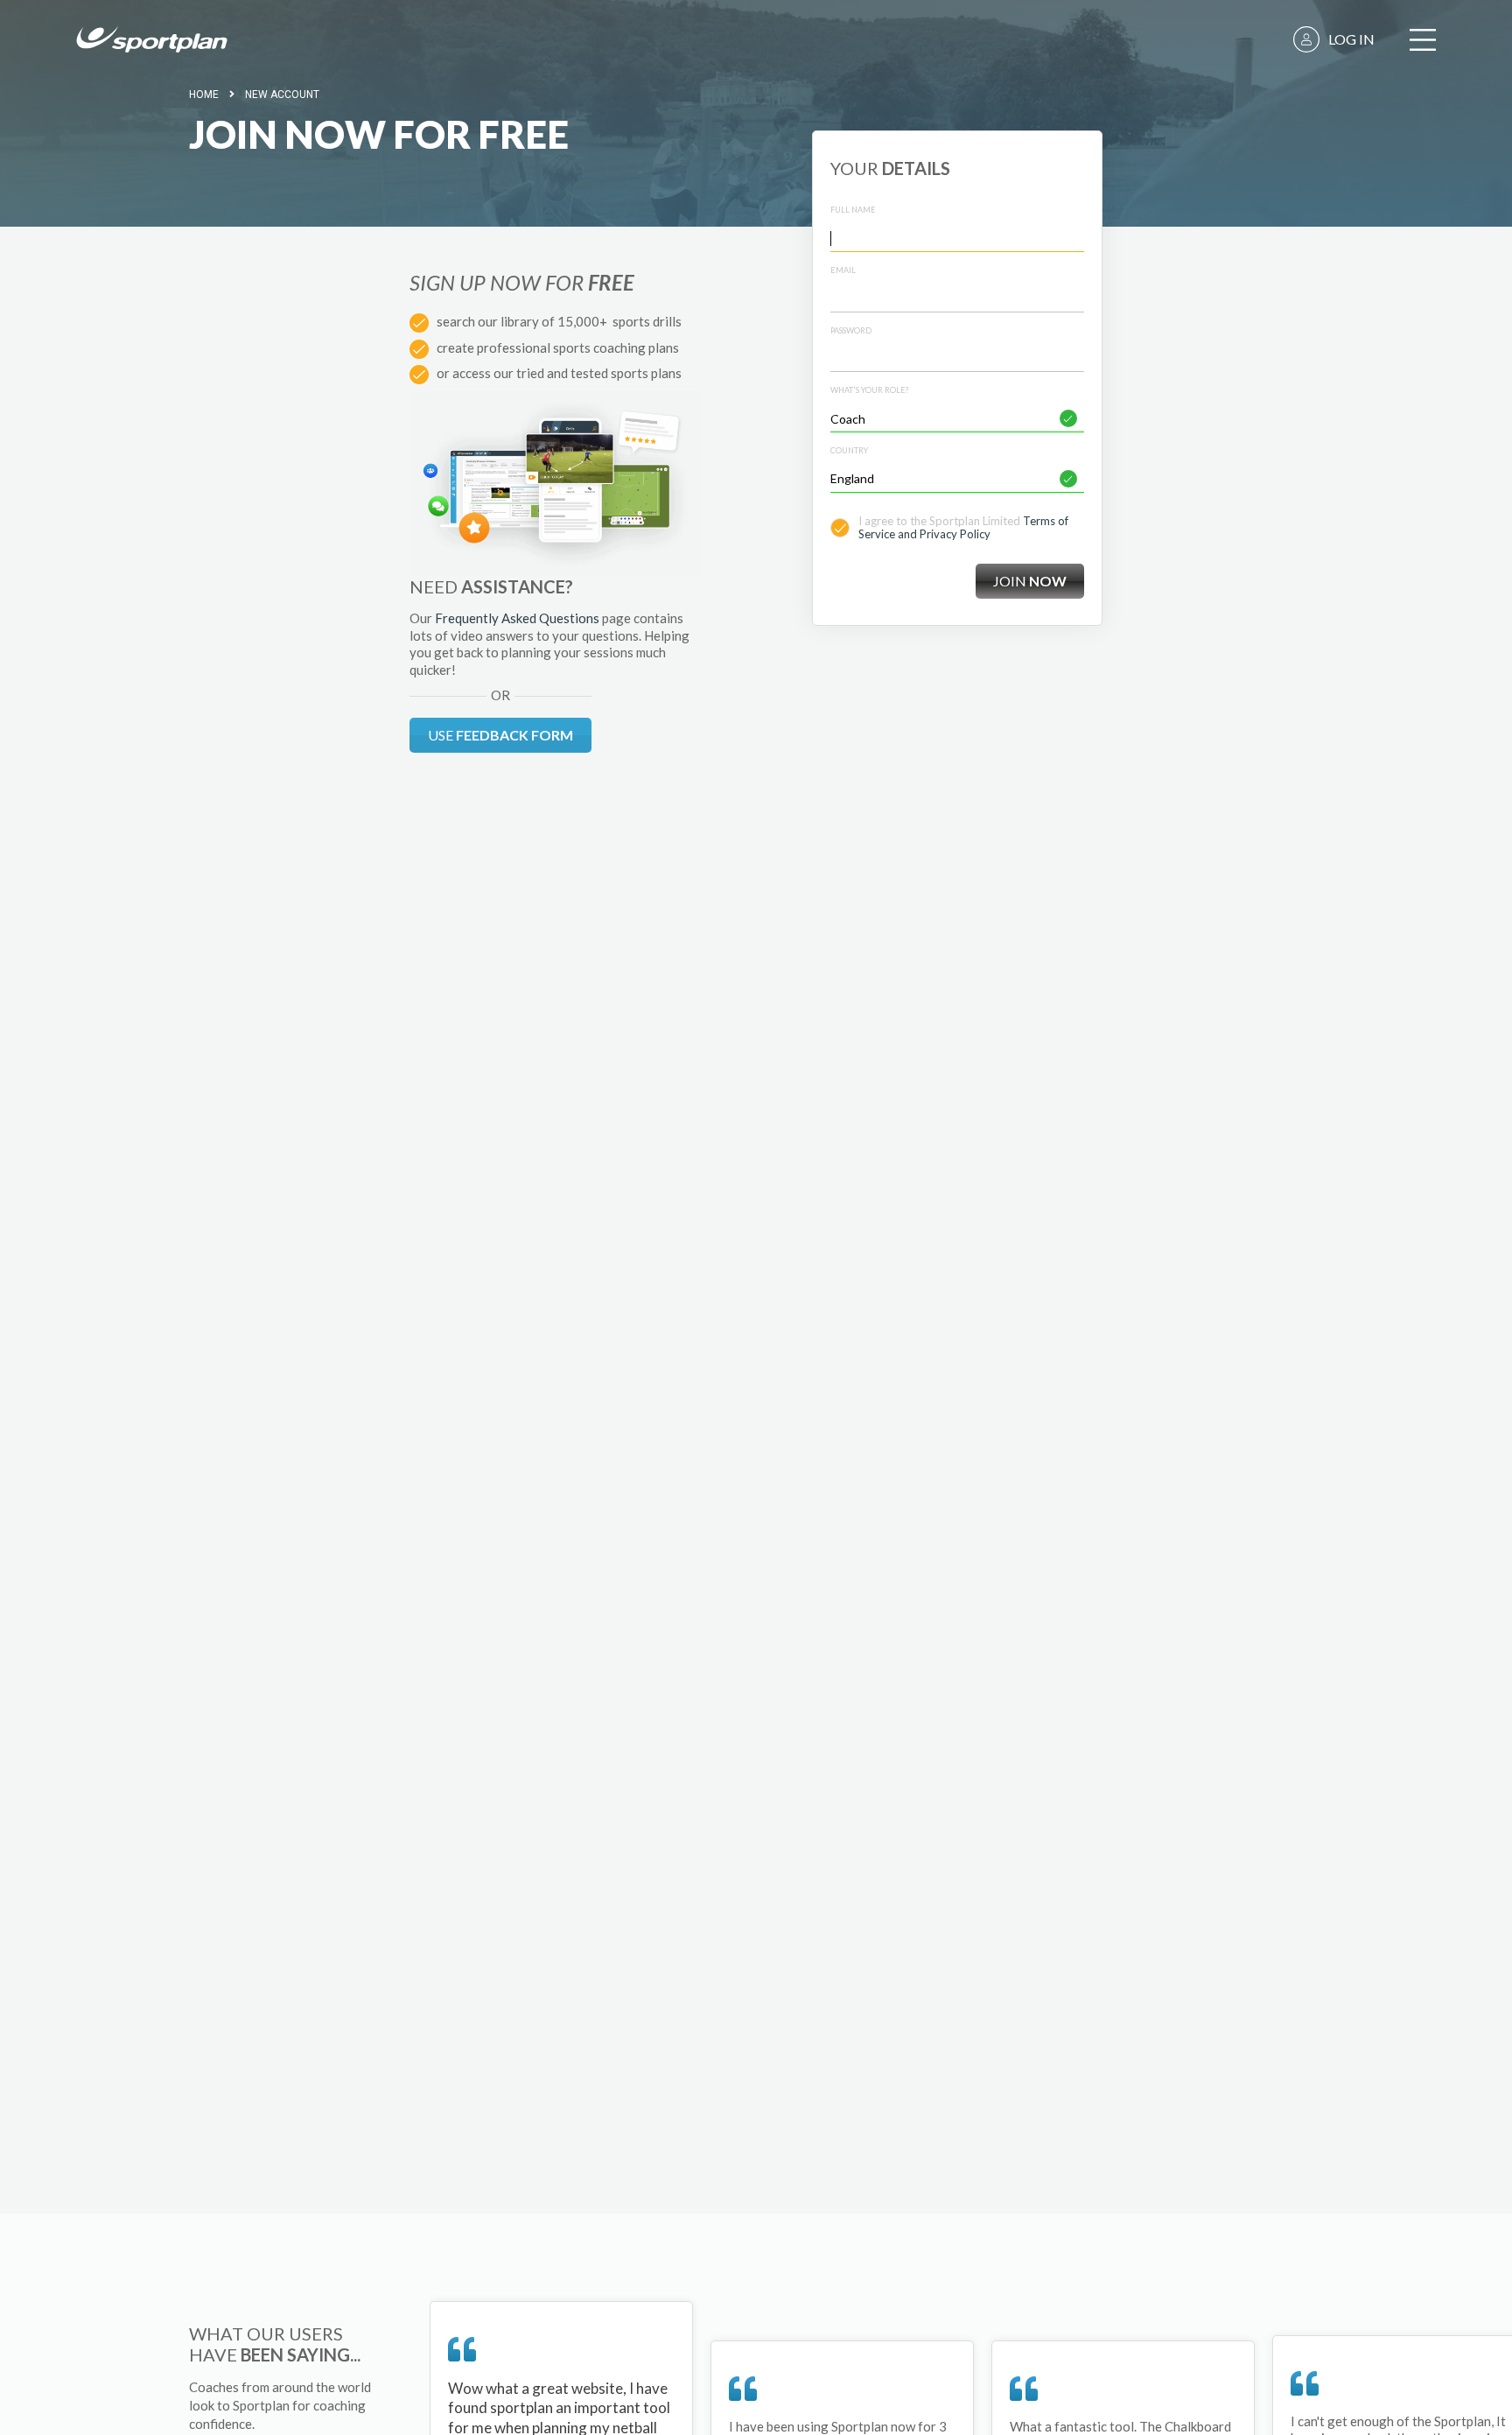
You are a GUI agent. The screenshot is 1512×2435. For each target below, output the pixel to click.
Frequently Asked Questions (517, 618)
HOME (204, 95)
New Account (282, 95)
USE (500, 735)
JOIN (1030, 581)
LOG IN (1351, 39)
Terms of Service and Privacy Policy (963, 528)
